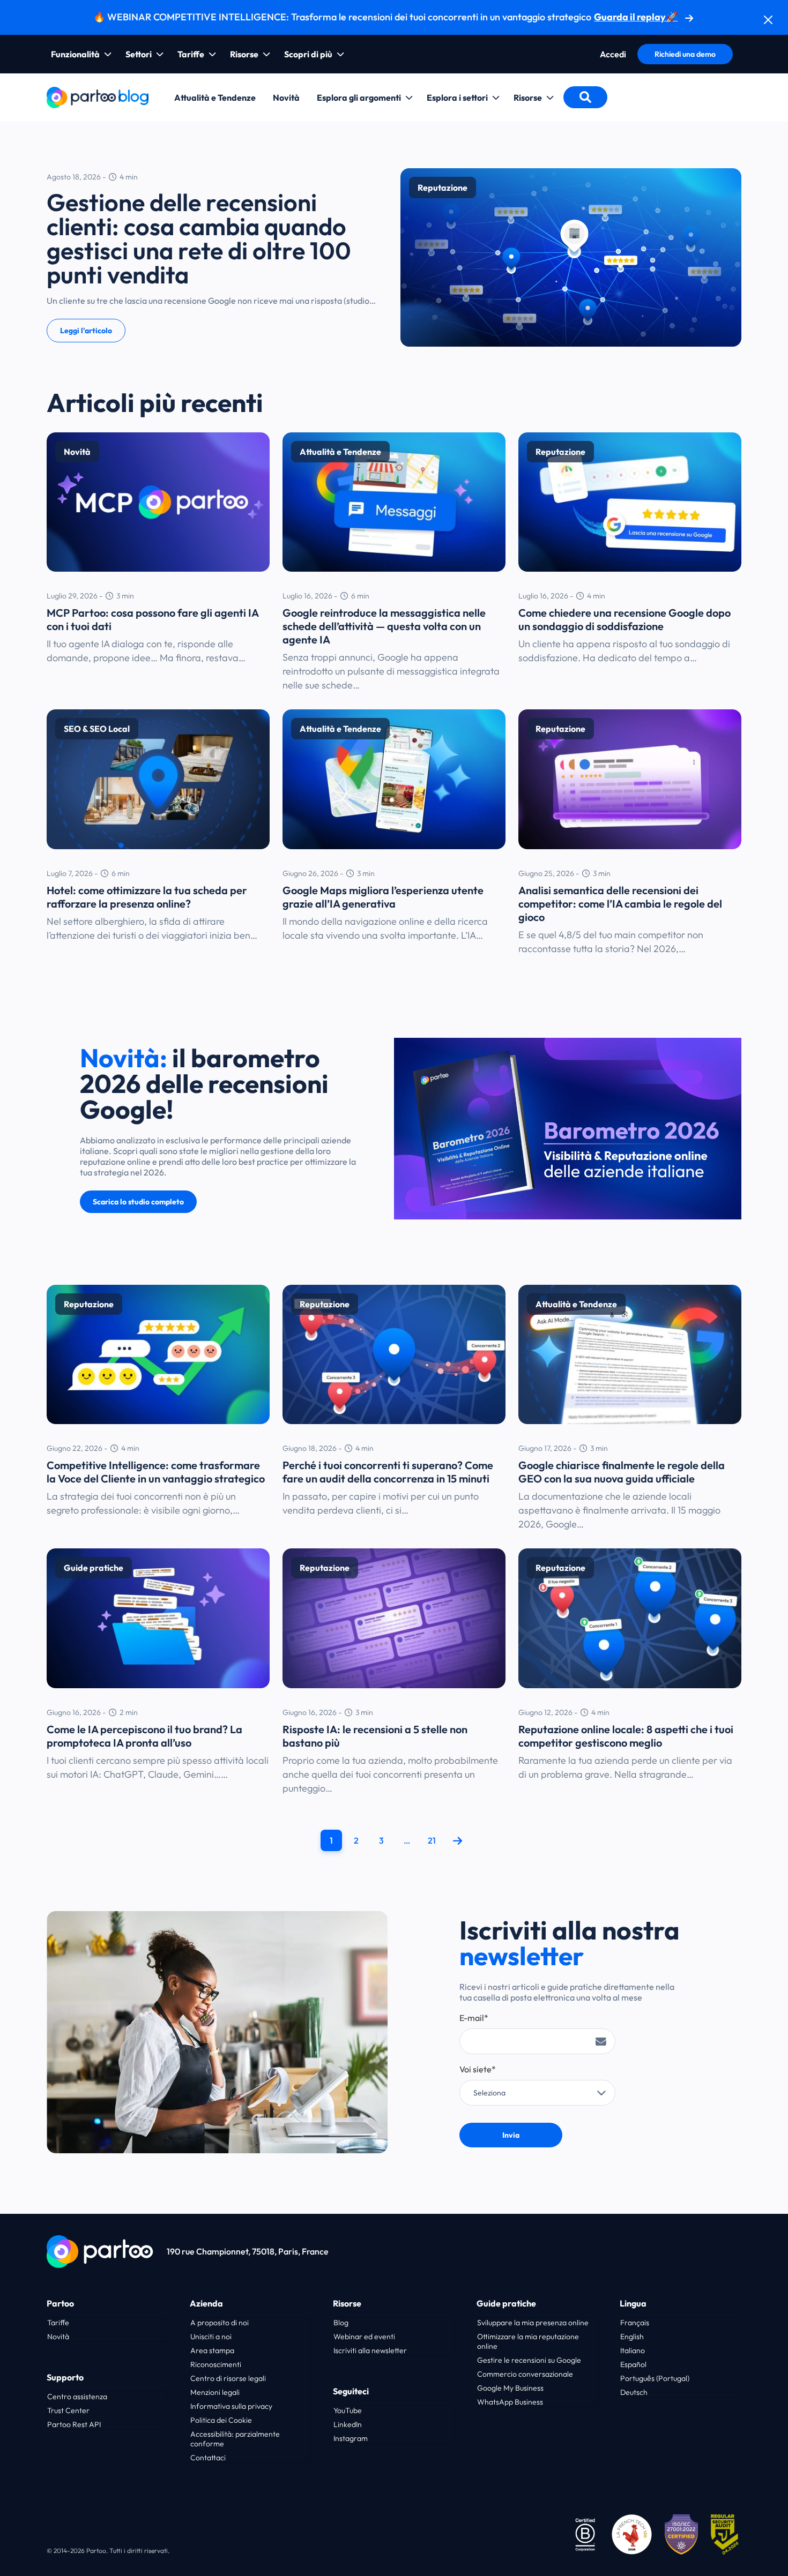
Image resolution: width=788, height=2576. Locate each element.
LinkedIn (348, 2424)
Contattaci (208, 2458)
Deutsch (634, 2392)
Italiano (633, 2350)
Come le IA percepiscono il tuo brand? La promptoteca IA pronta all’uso (144, 1736)
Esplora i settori (457, 98)
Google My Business (510, 2388)
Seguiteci (351, 2391)
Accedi (613, 54)
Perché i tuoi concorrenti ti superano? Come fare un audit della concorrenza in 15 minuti (388, 1472)
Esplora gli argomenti (359, 98)
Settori (139, 54)
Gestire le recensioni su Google (529, 2360)
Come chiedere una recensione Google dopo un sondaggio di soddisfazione (625, 619)
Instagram (351, 2438)
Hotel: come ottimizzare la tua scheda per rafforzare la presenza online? (147, 897)
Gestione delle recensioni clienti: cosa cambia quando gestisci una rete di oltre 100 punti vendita (199, 238)
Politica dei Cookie (221, 2420)
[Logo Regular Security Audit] (726, 2533)
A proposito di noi (220, 2323)
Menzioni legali (215, 2392)
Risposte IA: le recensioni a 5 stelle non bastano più (375, 1736)
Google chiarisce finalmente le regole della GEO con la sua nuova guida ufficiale (622, 1472)
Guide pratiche (506, 2303)
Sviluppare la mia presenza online (533, 2323)
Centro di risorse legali (228, 2378)
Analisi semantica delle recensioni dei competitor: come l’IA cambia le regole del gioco (620, 904)
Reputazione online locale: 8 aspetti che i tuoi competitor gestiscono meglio (626, 1736)
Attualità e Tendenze (215, 98)
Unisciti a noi (211, 2337)
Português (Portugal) (655, 2378)
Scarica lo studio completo (138, 1202)
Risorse (244, 54)
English (632, 2337)
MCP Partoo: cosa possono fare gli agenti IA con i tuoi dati (153, 619)
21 (432, 1840)
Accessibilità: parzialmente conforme (235, 2439)
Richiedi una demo (685, 54)
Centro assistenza (77, 2397)
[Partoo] (98, 96)
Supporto (65, 2377)
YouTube (348, 2410)
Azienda (206, 2303)
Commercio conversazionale (525, 2374)
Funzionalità (75, 54)
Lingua (633, 2303)
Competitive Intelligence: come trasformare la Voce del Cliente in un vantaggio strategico (156, 1472)
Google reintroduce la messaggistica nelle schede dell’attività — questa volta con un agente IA (384, 626)
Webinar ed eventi (364, 2337)
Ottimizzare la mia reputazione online (528, 2341)
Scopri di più (308, 54)
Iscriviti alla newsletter (370, 2350)
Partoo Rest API (74, 2424)
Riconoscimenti (216, 2364)
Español (633, 2364)
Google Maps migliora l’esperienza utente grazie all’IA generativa (383, 897)
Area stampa (212, 2350)
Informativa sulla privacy (231, 2406)
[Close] (768, 20)
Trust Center (68, 2410)
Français (635, 2323)
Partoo (60, 2303)
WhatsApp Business (510, 2402)
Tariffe (191, 54)
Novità (286, 98)
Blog (341, 2323)
